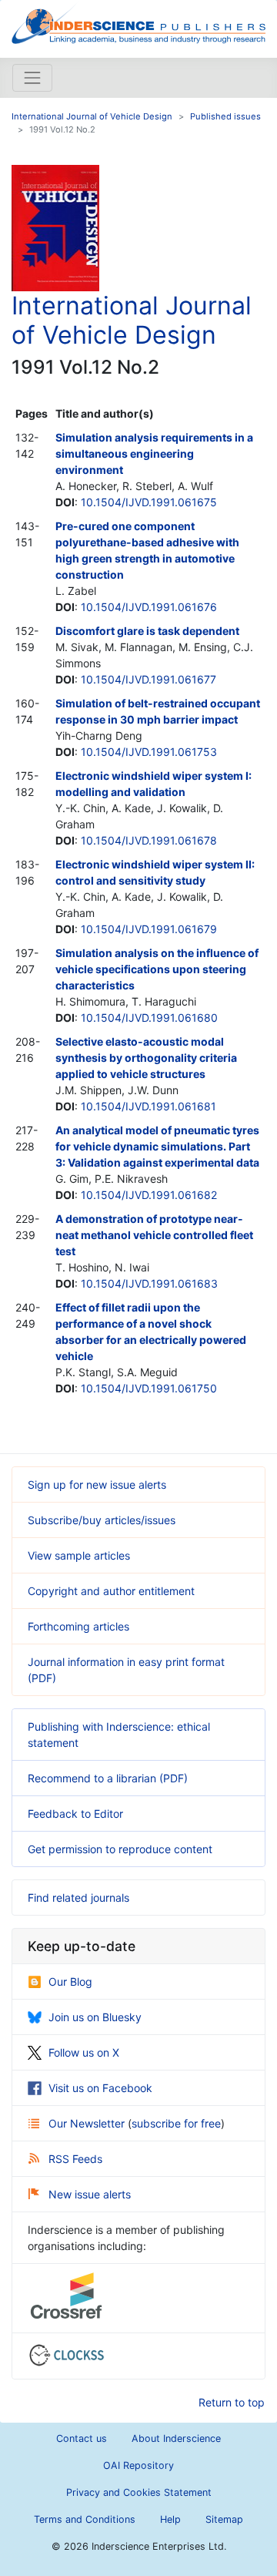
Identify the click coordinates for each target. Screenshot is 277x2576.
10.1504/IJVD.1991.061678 (149, 840)
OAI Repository (138, 2465)
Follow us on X (84, 2052)
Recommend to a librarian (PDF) (108, 1778)
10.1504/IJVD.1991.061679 (149, 929)
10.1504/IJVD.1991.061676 (149, 607)
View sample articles (79, 1555)
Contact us (82, 2438)
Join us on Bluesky (95, 2017)
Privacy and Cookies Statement (139, 2492)
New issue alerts (90, 2194)
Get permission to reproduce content (120, 1849)
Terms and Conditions (85, 2519)
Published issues (225, 116)
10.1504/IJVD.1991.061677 (149, 679)
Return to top (232, 2402)
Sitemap (224, 2519)
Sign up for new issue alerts (97, 1484)
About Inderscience (176, 2438)
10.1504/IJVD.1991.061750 (149, 1388)
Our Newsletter (88, 2123)
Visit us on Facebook (100, 2088)
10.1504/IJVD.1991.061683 (149, 1283)
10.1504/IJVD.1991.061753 (149, 752)
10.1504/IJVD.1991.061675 (149, 502)
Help (170, 2519)
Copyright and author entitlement (111, 1591)
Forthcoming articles (78, 1626)
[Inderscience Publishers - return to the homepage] (138, 23)
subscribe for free (176, 2123)
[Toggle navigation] (32, 78)
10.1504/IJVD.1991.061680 (149, 1018)
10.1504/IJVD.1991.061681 (149, 1106)
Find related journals (78, 1898)
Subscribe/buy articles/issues (102, 1520)
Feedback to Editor (75, 1814)
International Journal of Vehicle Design (92, 116)
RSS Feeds (75, 2159)
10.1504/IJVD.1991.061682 (149, 1195)
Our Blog (70, 1982)
